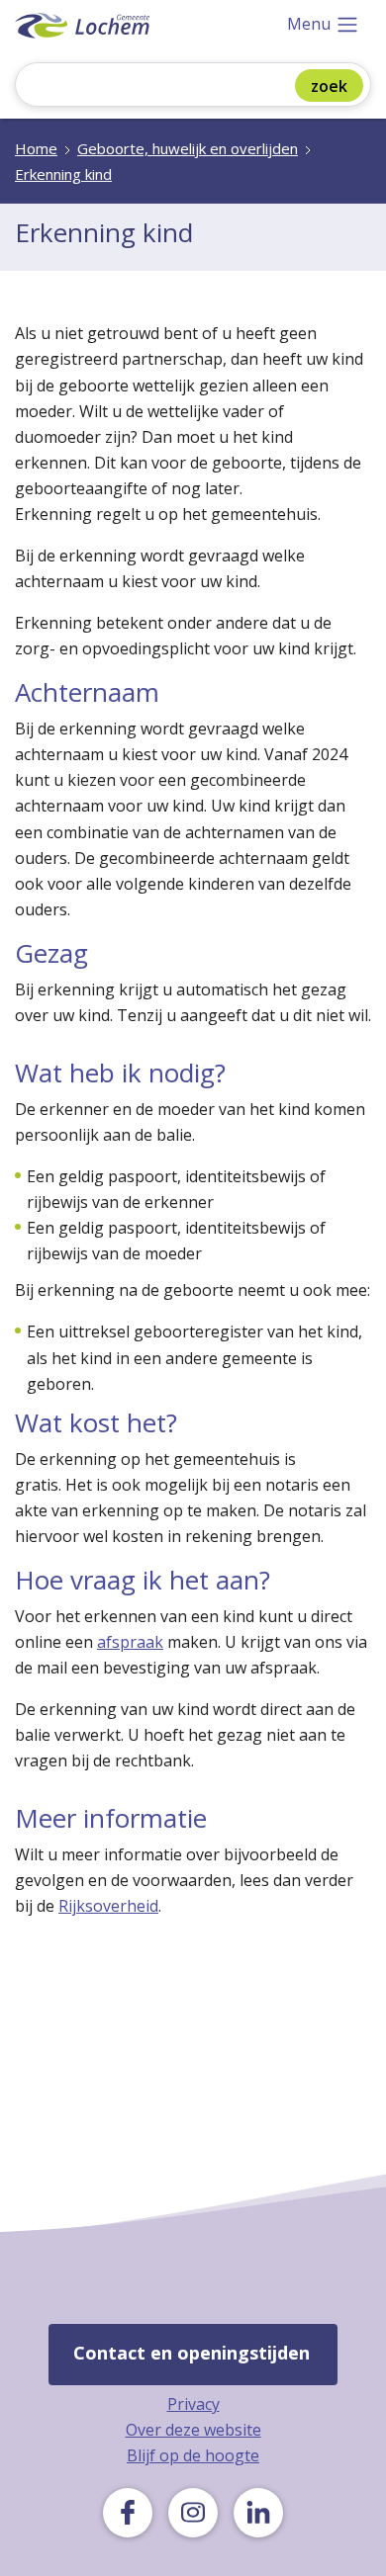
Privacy (193, 2404)
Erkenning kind (63, 174)
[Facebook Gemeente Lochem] (128, 2513)
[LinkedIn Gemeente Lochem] (258, 2513)
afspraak (130, 1642)
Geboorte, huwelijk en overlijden (188, 148)
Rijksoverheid (108, 1906)
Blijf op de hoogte (193, 2455)
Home (36, 148)
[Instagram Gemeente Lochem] (193, 2513)
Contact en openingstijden (192, 2353)
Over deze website (193, 2430)
